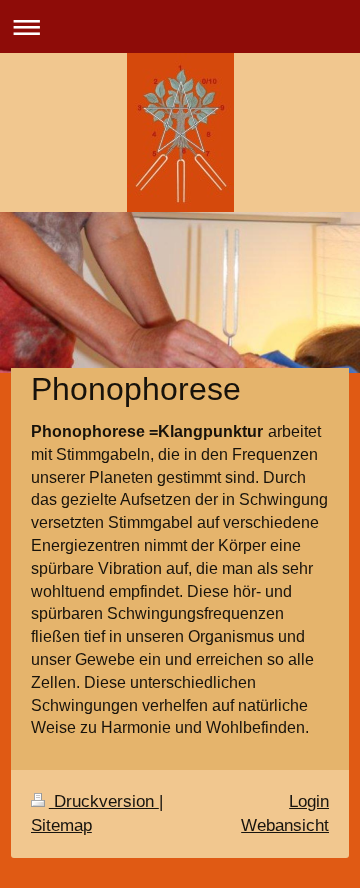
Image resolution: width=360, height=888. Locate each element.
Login (309, 801)
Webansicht (285, 825)
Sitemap (61, 825)
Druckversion (104, 801)
